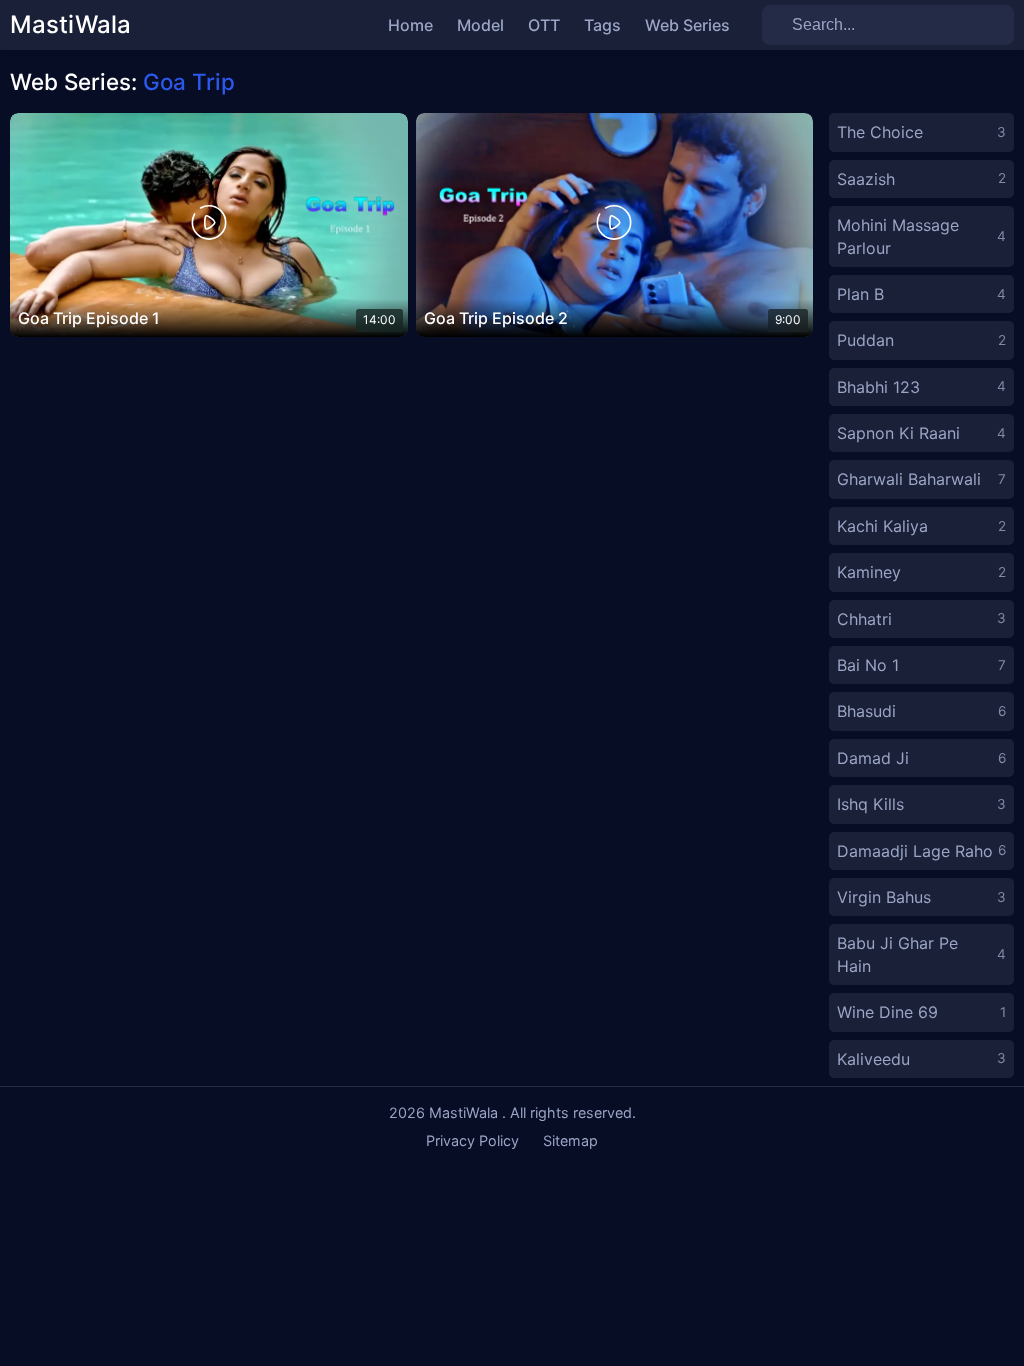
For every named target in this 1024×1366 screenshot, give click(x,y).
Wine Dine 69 (921, 1012)
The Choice (921, 132)
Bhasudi (921, 711)
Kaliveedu (921, 1059)
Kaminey (921, 572)
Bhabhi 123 (921, 387)
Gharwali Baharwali (921, 479)
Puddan (921, 340)
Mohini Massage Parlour (921, 236)
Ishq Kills (921, 804)
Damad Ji (921, 758)
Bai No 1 (921, 665)
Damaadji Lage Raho (921, 851)
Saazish (921, 179)
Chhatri (921, 619)
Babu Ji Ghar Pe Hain (921, 954)
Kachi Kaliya (921, 526)
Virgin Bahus (921, 897)
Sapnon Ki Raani (921, 433)
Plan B (921, 294)
